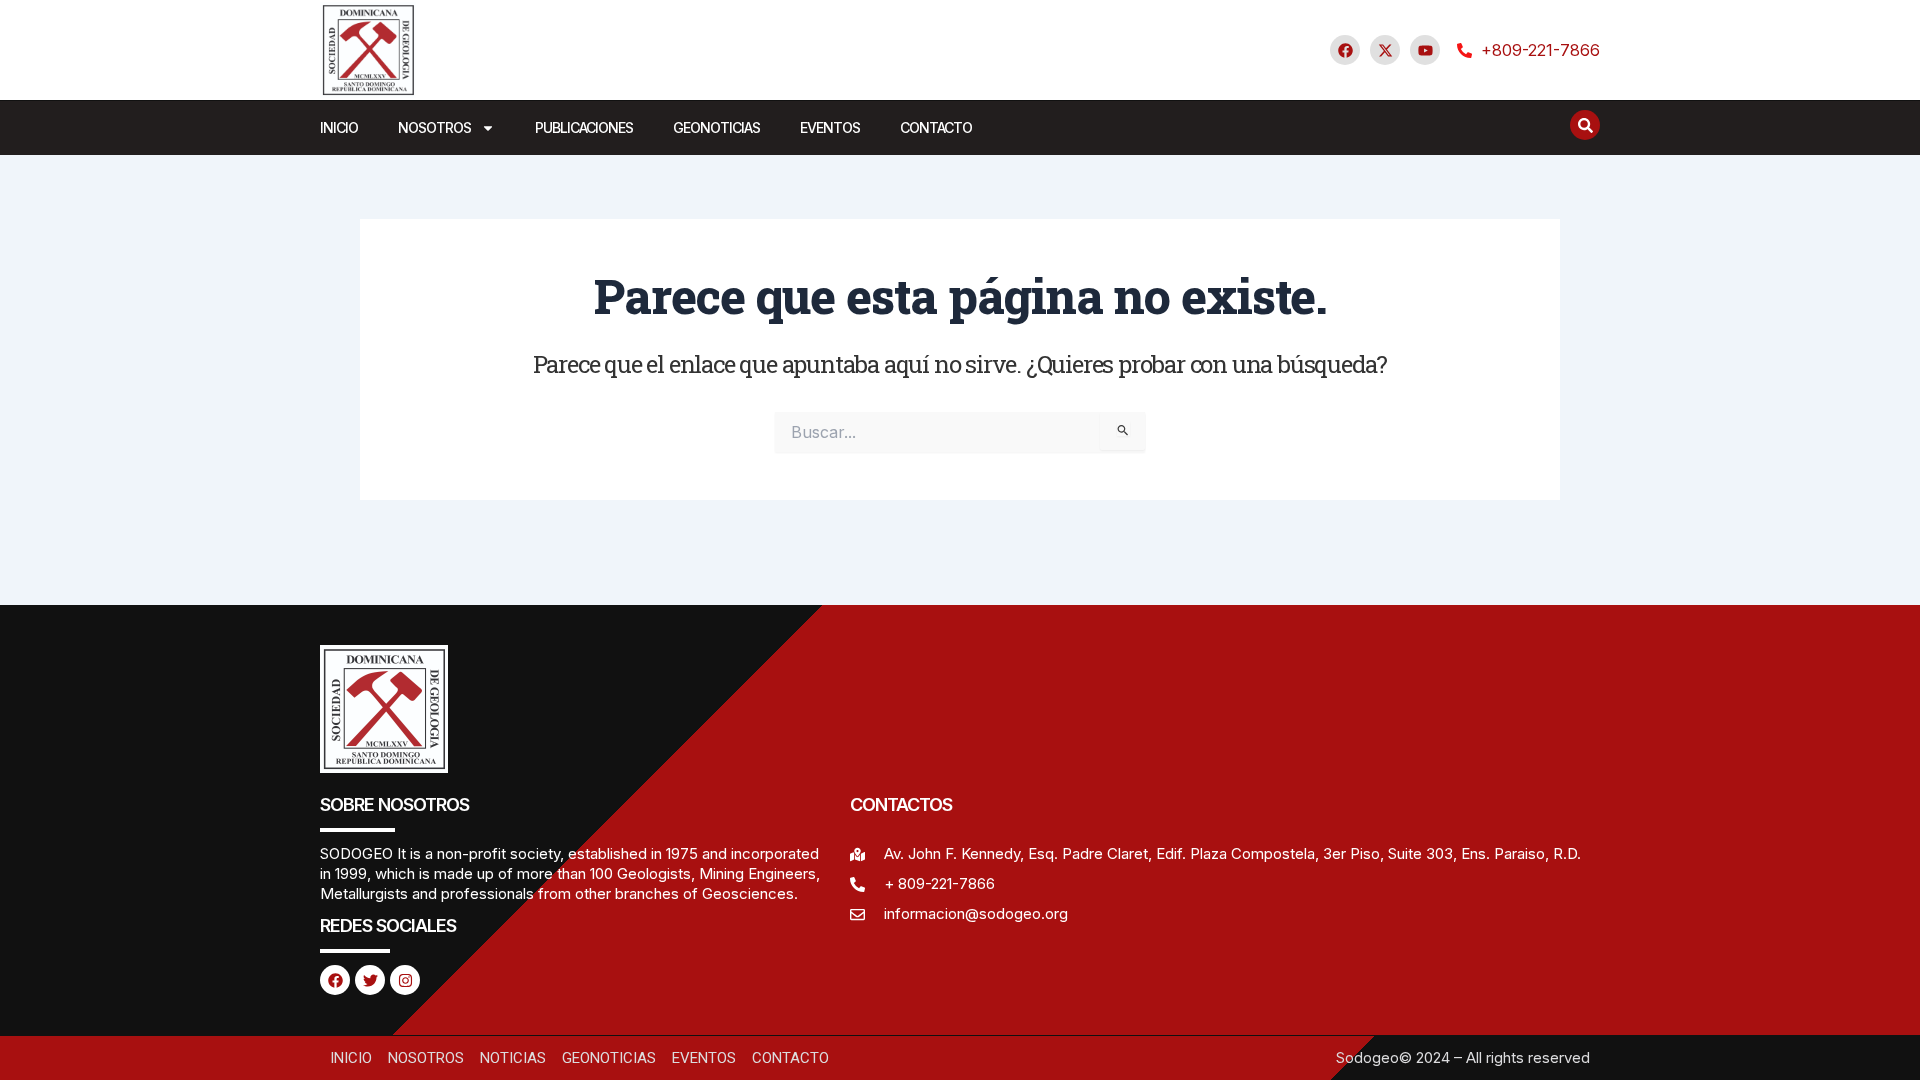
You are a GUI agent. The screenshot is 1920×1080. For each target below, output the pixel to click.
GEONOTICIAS (716, 127)
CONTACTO (936, 127)
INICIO (339, 127)
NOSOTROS (434, 127)
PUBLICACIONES (584, 127)
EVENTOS (830, 127)
